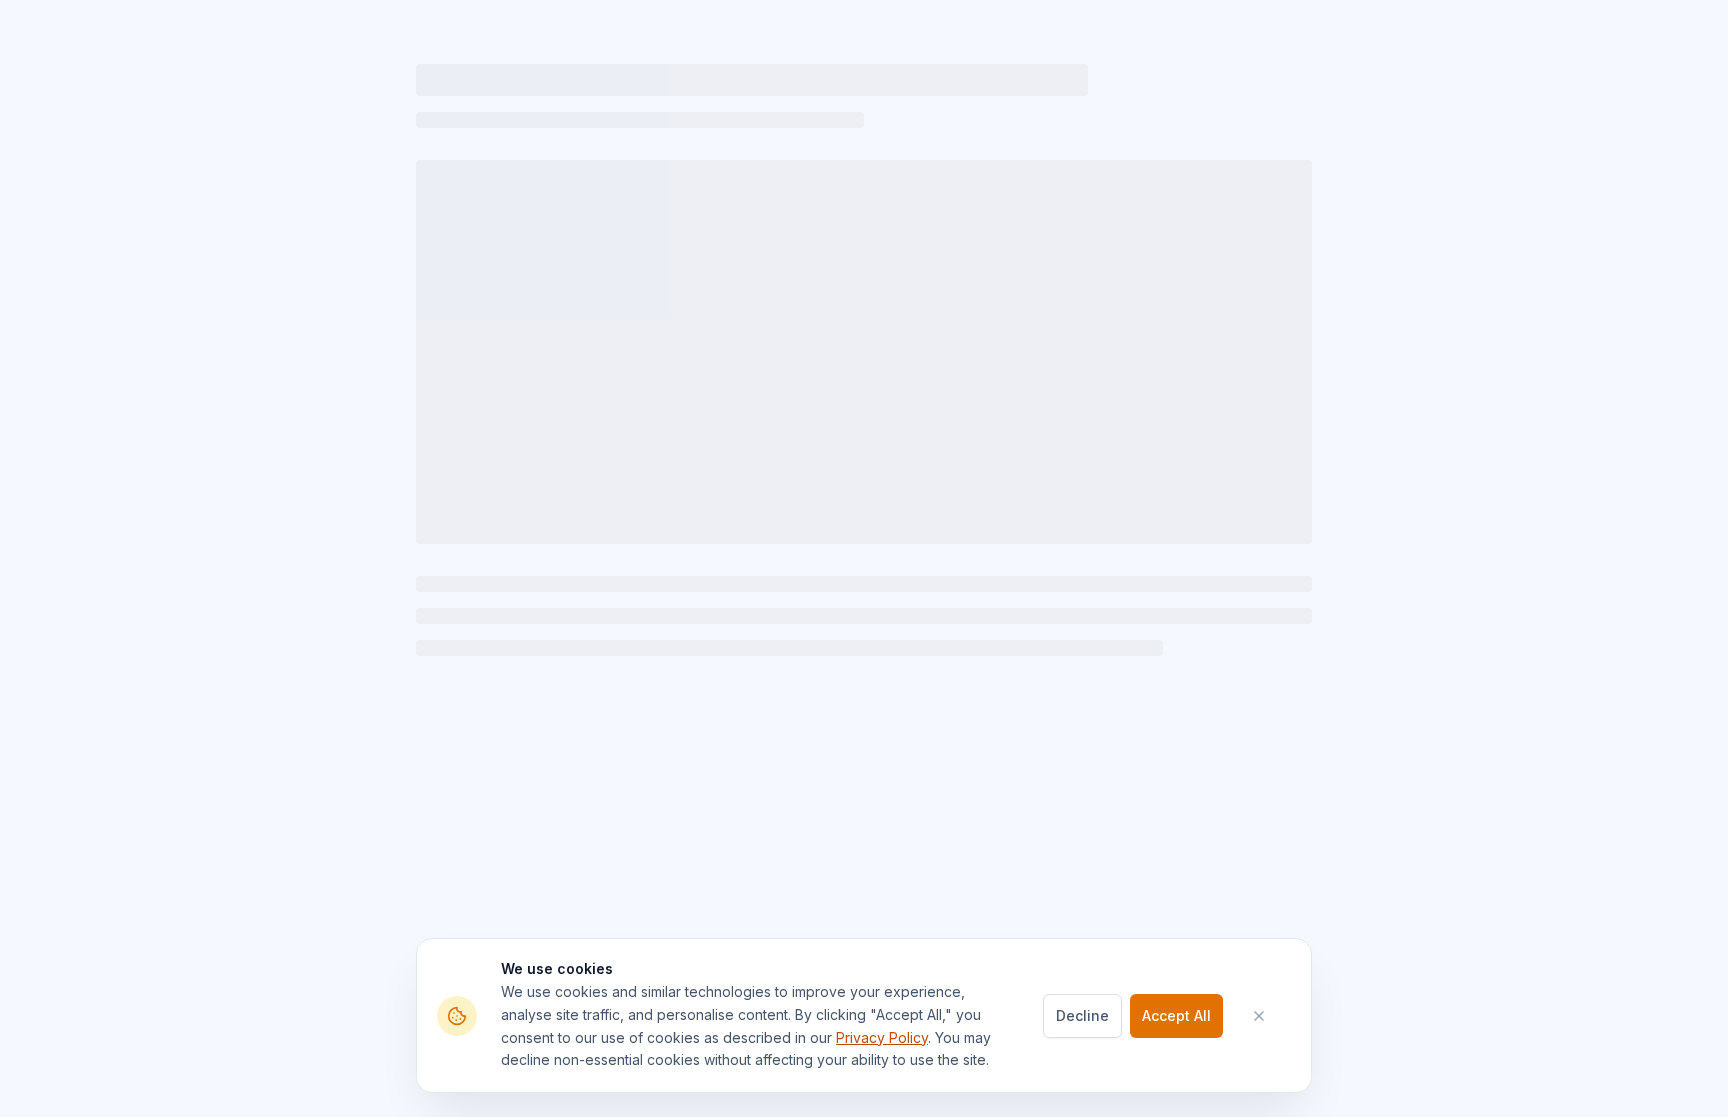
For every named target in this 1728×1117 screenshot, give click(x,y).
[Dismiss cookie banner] (1269, 1016)
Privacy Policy (882, 1037)
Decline (1082, 1015)
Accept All (1176, 1015)
